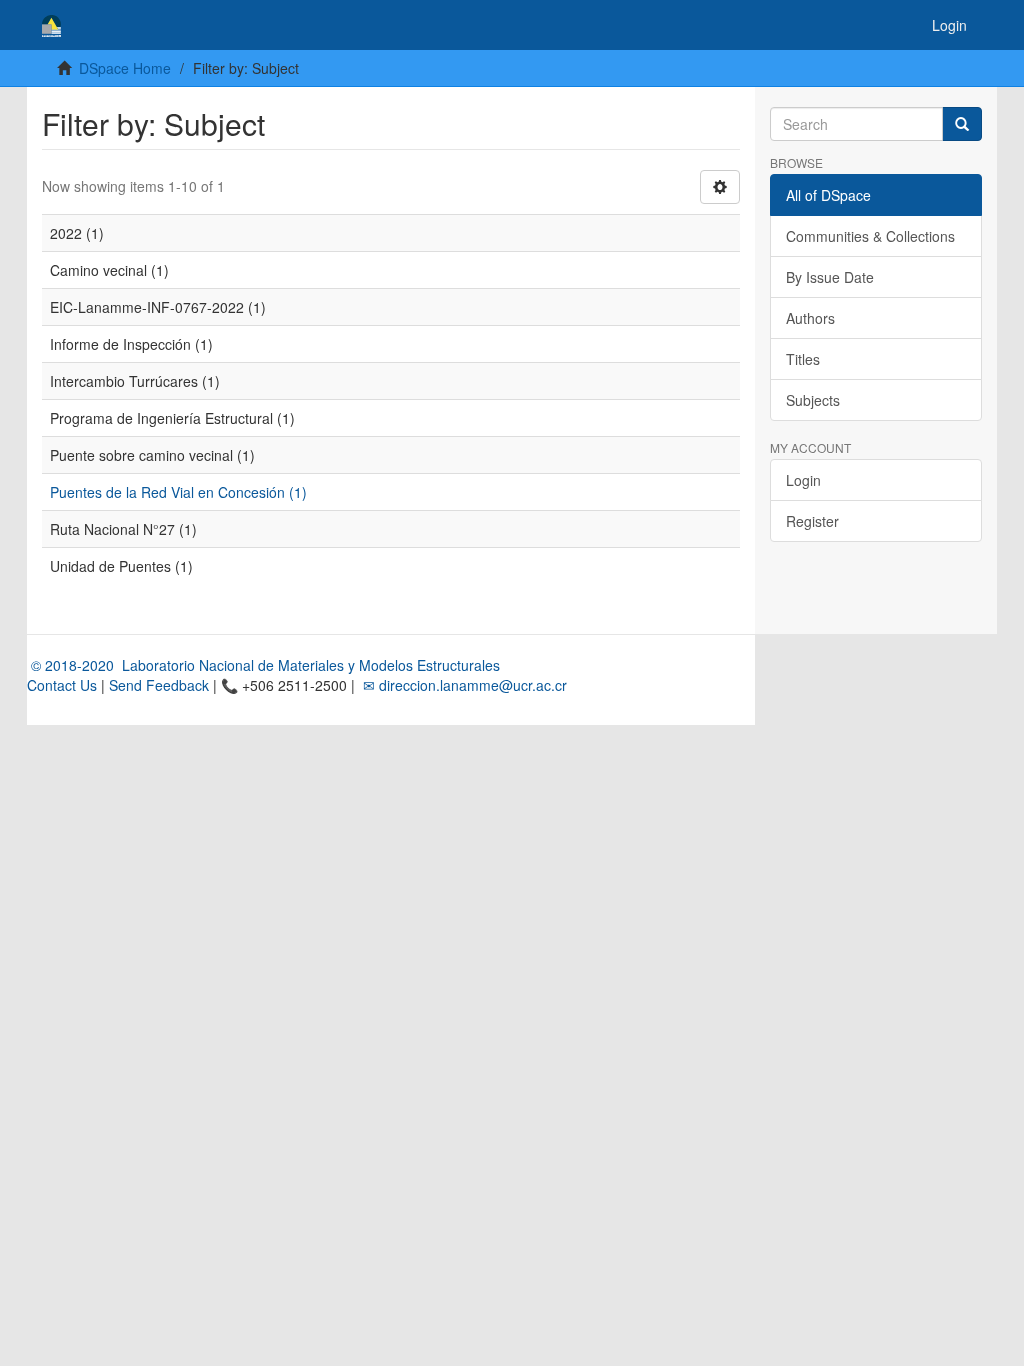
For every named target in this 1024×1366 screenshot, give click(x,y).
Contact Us (62, 685)
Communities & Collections (870, 236)
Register (812, 521)
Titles (803, 359)
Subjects (813, 400)
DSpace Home (125, 68)
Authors (810, 318)
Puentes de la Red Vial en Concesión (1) (178, 492)
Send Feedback (159, 685)
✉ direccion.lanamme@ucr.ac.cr (463, 685)
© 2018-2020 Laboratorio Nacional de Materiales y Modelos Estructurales (263, 665)
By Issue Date (830, 277)
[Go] (962, 124)
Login (803, 480)
